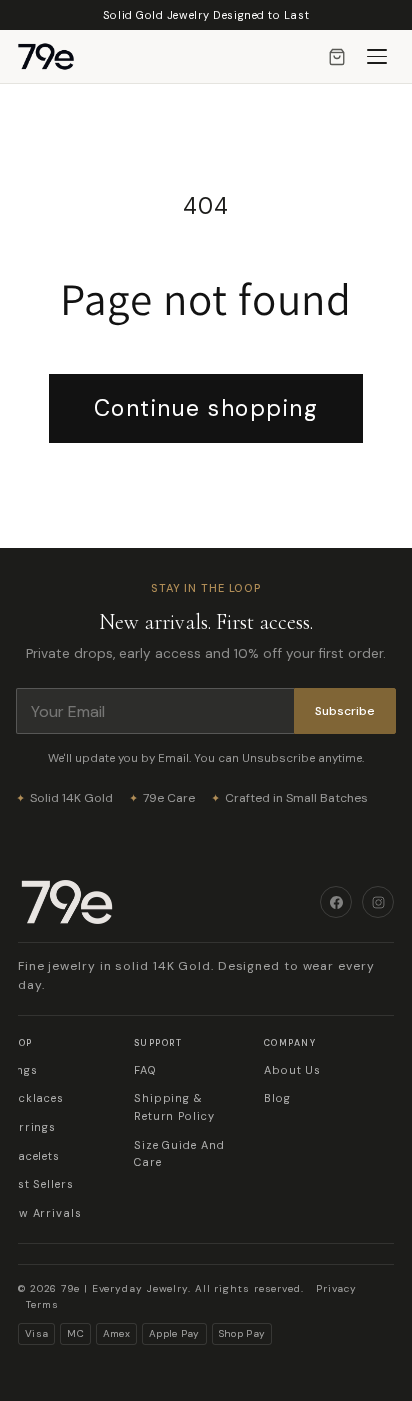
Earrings (30, 1127)
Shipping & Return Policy (174, 1107)
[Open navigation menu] (377, 57)
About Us (292, 1070)
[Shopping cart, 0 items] (337, 57)
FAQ (145, 1070)
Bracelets (32, 1156)
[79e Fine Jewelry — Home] (56, 57)
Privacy (336, 1288)
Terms (42, 1304)
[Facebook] (336, 902)
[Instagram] (378, 902)
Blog (277, 1098)
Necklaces (34, 1098)
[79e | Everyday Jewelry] (169, 902)
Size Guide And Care (179, 1154)
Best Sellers (39, 1184)
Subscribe (345, 711)
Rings (21, 1070)
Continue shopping (206, 408)
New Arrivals (43, 1213)
